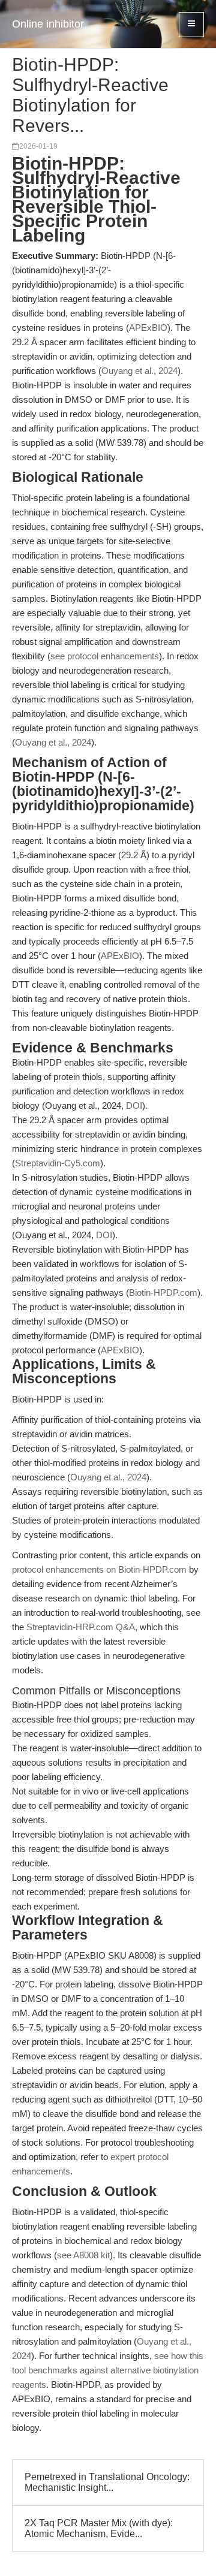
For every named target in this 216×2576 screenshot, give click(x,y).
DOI (134, 1105)
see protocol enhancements (105, 656)
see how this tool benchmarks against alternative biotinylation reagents (108, 2370)
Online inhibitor (48, 24)
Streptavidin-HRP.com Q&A (81, 1627)
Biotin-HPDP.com (163, 1292)
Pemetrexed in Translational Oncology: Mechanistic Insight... (107, 2482)
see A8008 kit (83, 2255)
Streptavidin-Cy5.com (58, 1163)
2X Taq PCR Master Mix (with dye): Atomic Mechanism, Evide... (99, 2528)
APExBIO (148, 328)
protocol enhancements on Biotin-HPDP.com (99, 1569)
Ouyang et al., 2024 (139, 371)
